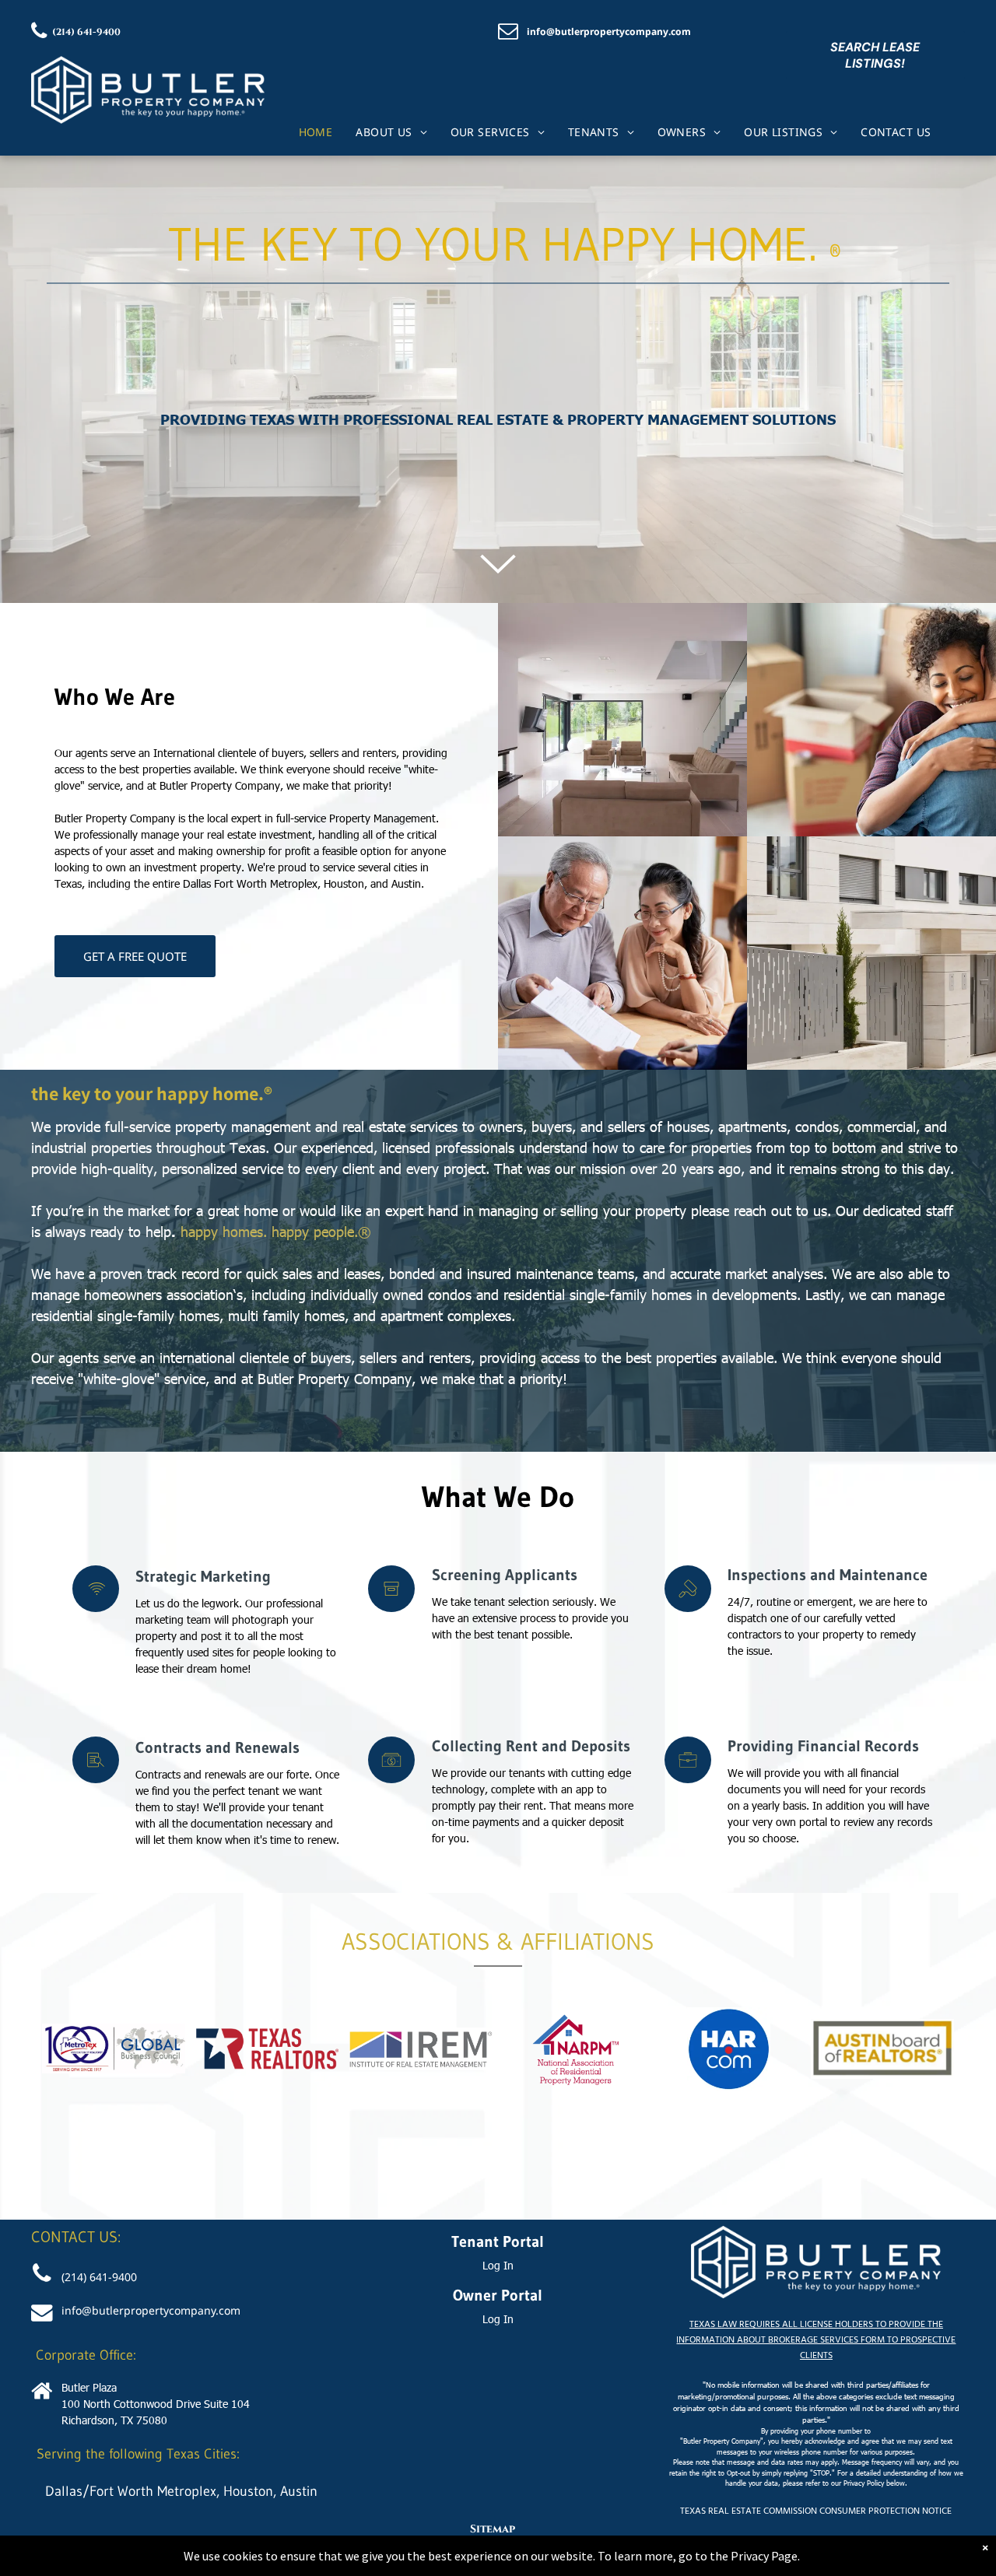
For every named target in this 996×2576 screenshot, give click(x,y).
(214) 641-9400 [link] (99, 2277)
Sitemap (493, 2529)
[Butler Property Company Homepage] (816, 2234)
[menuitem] (316, 132)
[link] (82, 32)
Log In (498, 2265)
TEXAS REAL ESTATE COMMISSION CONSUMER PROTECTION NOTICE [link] (816, 2511)
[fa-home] (42, 2398)
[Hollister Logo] (148, 64)
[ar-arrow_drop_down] (498, 591)
